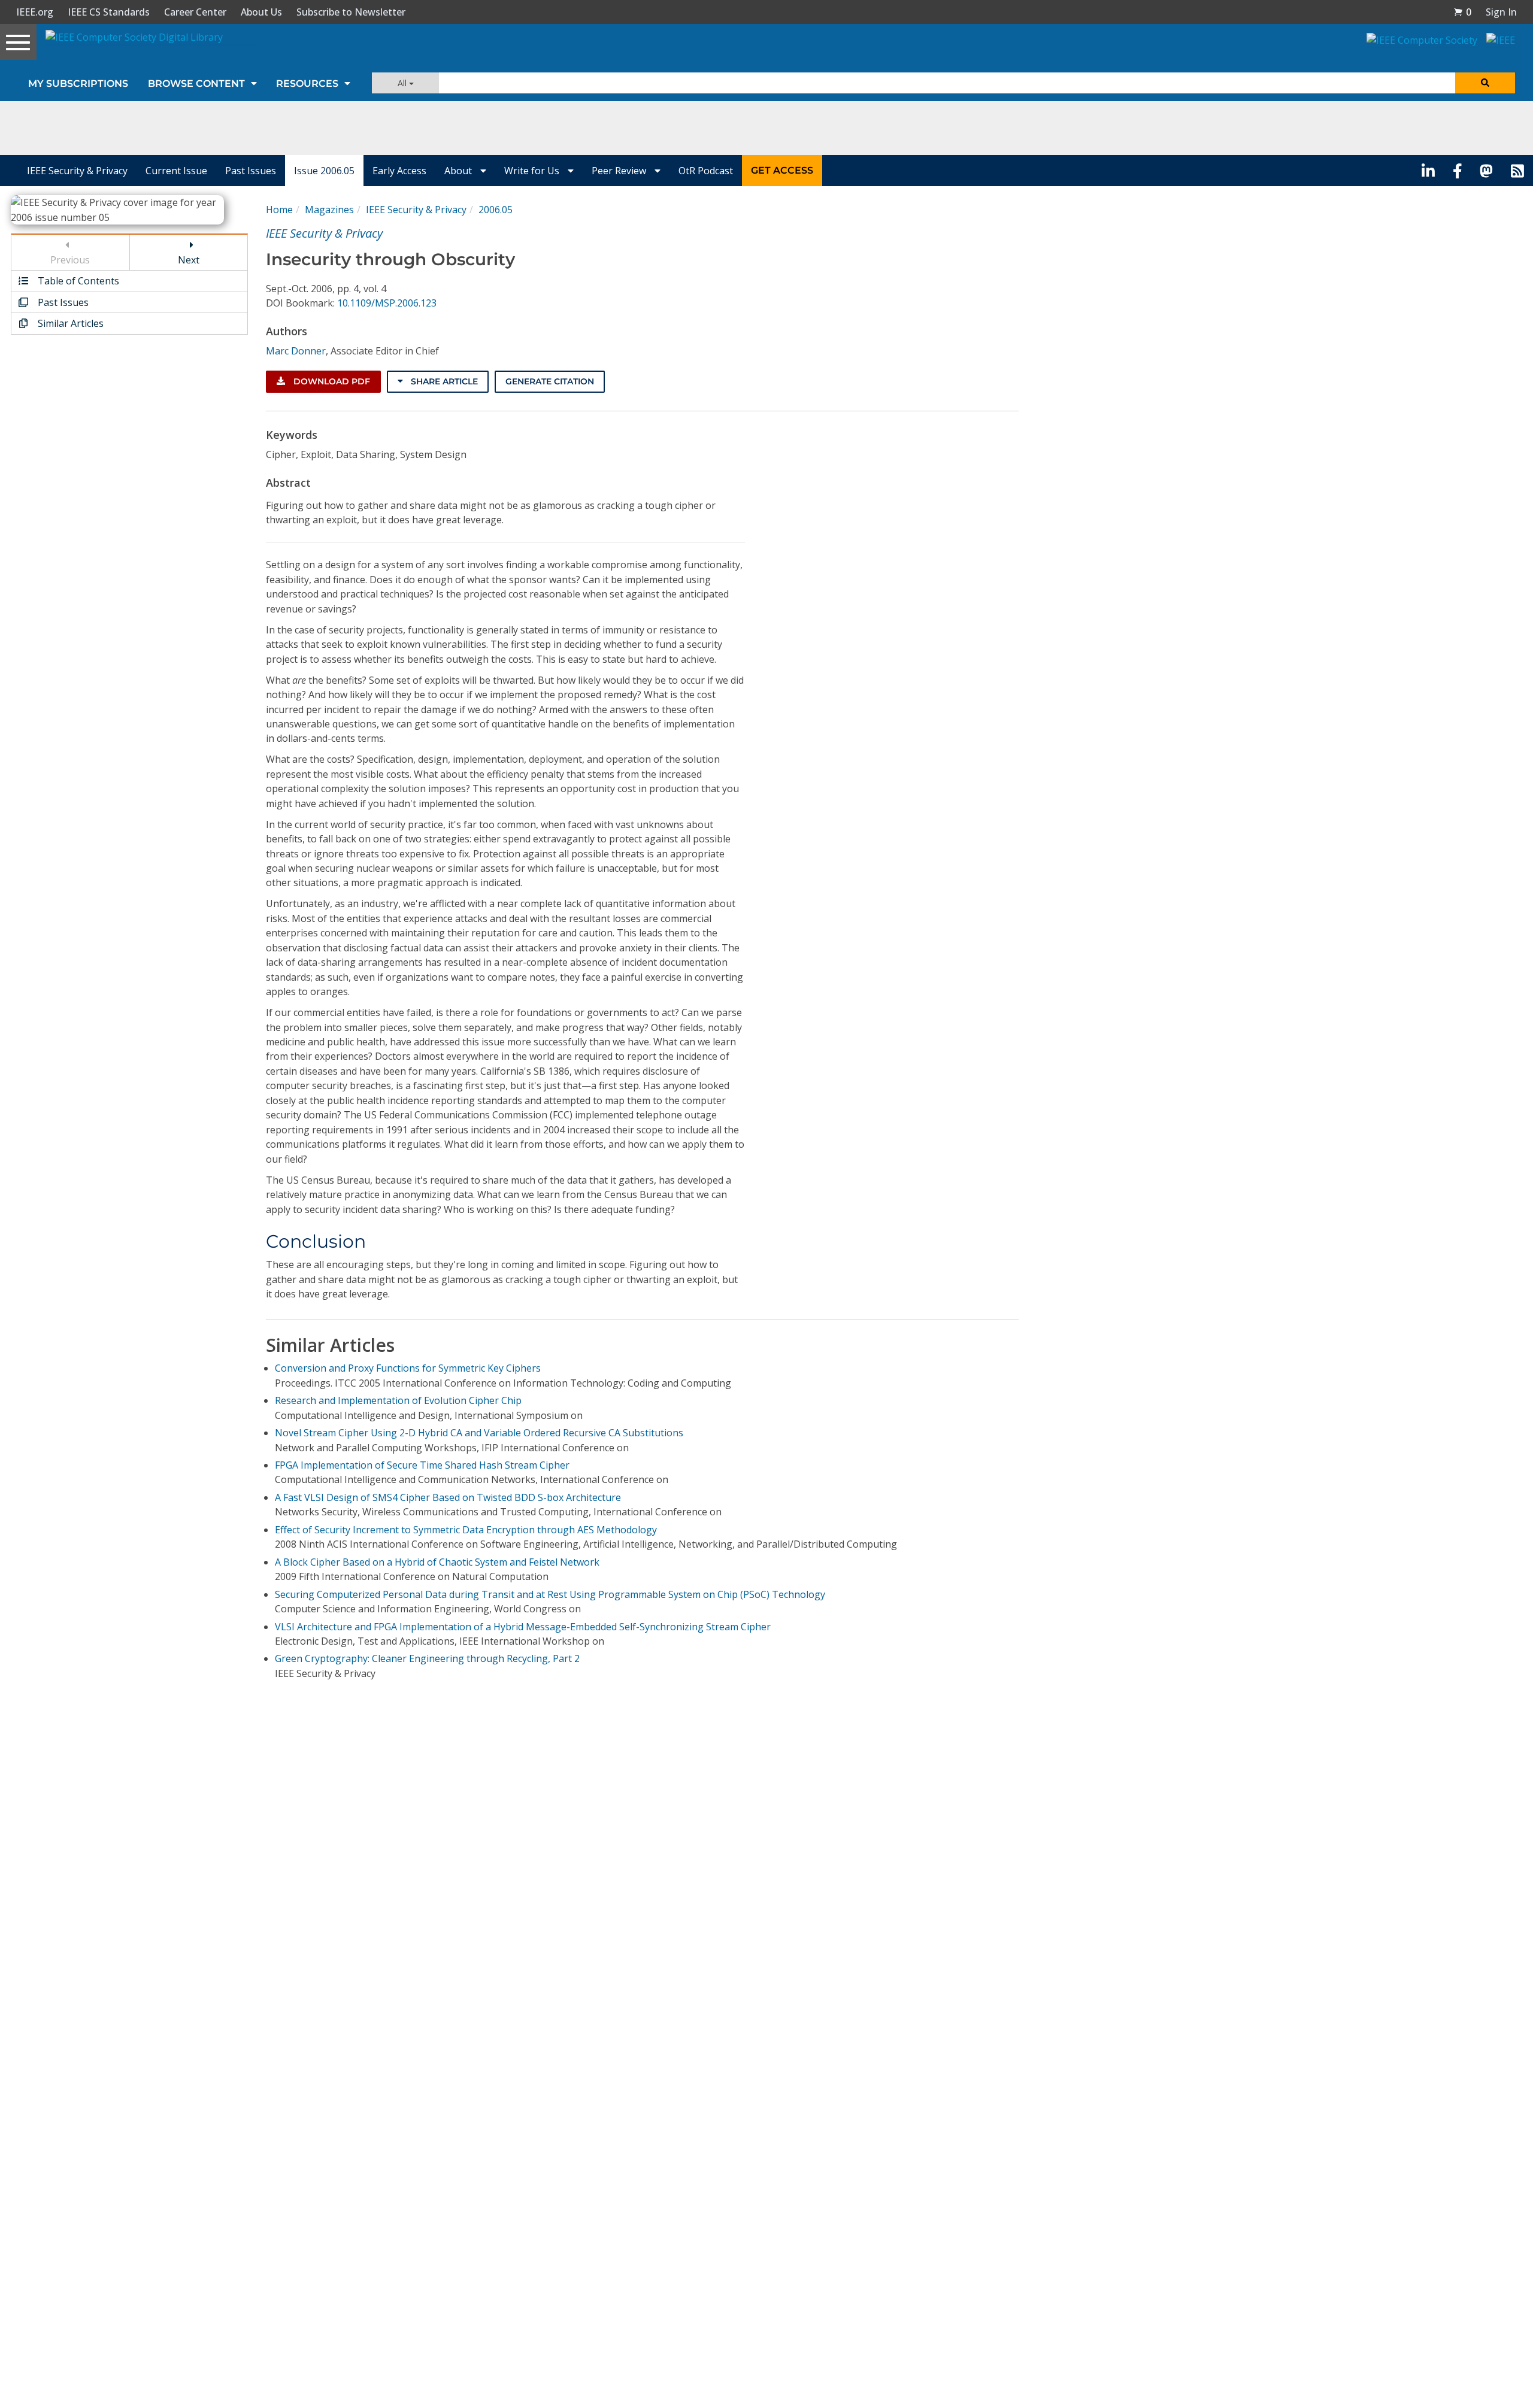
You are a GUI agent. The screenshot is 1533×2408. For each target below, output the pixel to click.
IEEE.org (35, 12)
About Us (261, 12)
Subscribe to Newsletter (351, 12)
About (459, 171)
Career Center (195, 12)
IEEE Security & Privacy (77, 171)
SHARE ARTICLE (443, 381)
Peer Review (620, 171)
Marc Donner (296, 351)
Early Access (399, 171)
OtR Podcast (706, 171)
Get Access (782, 170)
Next (189, 260)
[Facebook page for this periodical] (1458, 171)
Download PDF (331, 381)
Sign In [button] (1501, 12)
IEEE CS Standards (109, 12)
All (403, 83)
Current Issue (176, 171)
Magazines (329, 210)
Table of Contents (77, 281)
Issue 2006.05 (324, 171)
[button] (1462, 12)
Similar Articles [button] (69, 323)
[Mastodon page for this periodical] (1486, 171)
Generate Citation (550, 381)
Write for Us (533, 171)
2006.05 (496, 210)
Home (279, 210)
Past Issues (251, 171)
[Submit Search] (1485, 83)
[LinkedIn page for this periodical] (1428, 171)
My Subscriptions (78, 84)
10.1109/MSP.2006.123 (387, 303)
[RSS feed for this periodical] (1517, 171)
